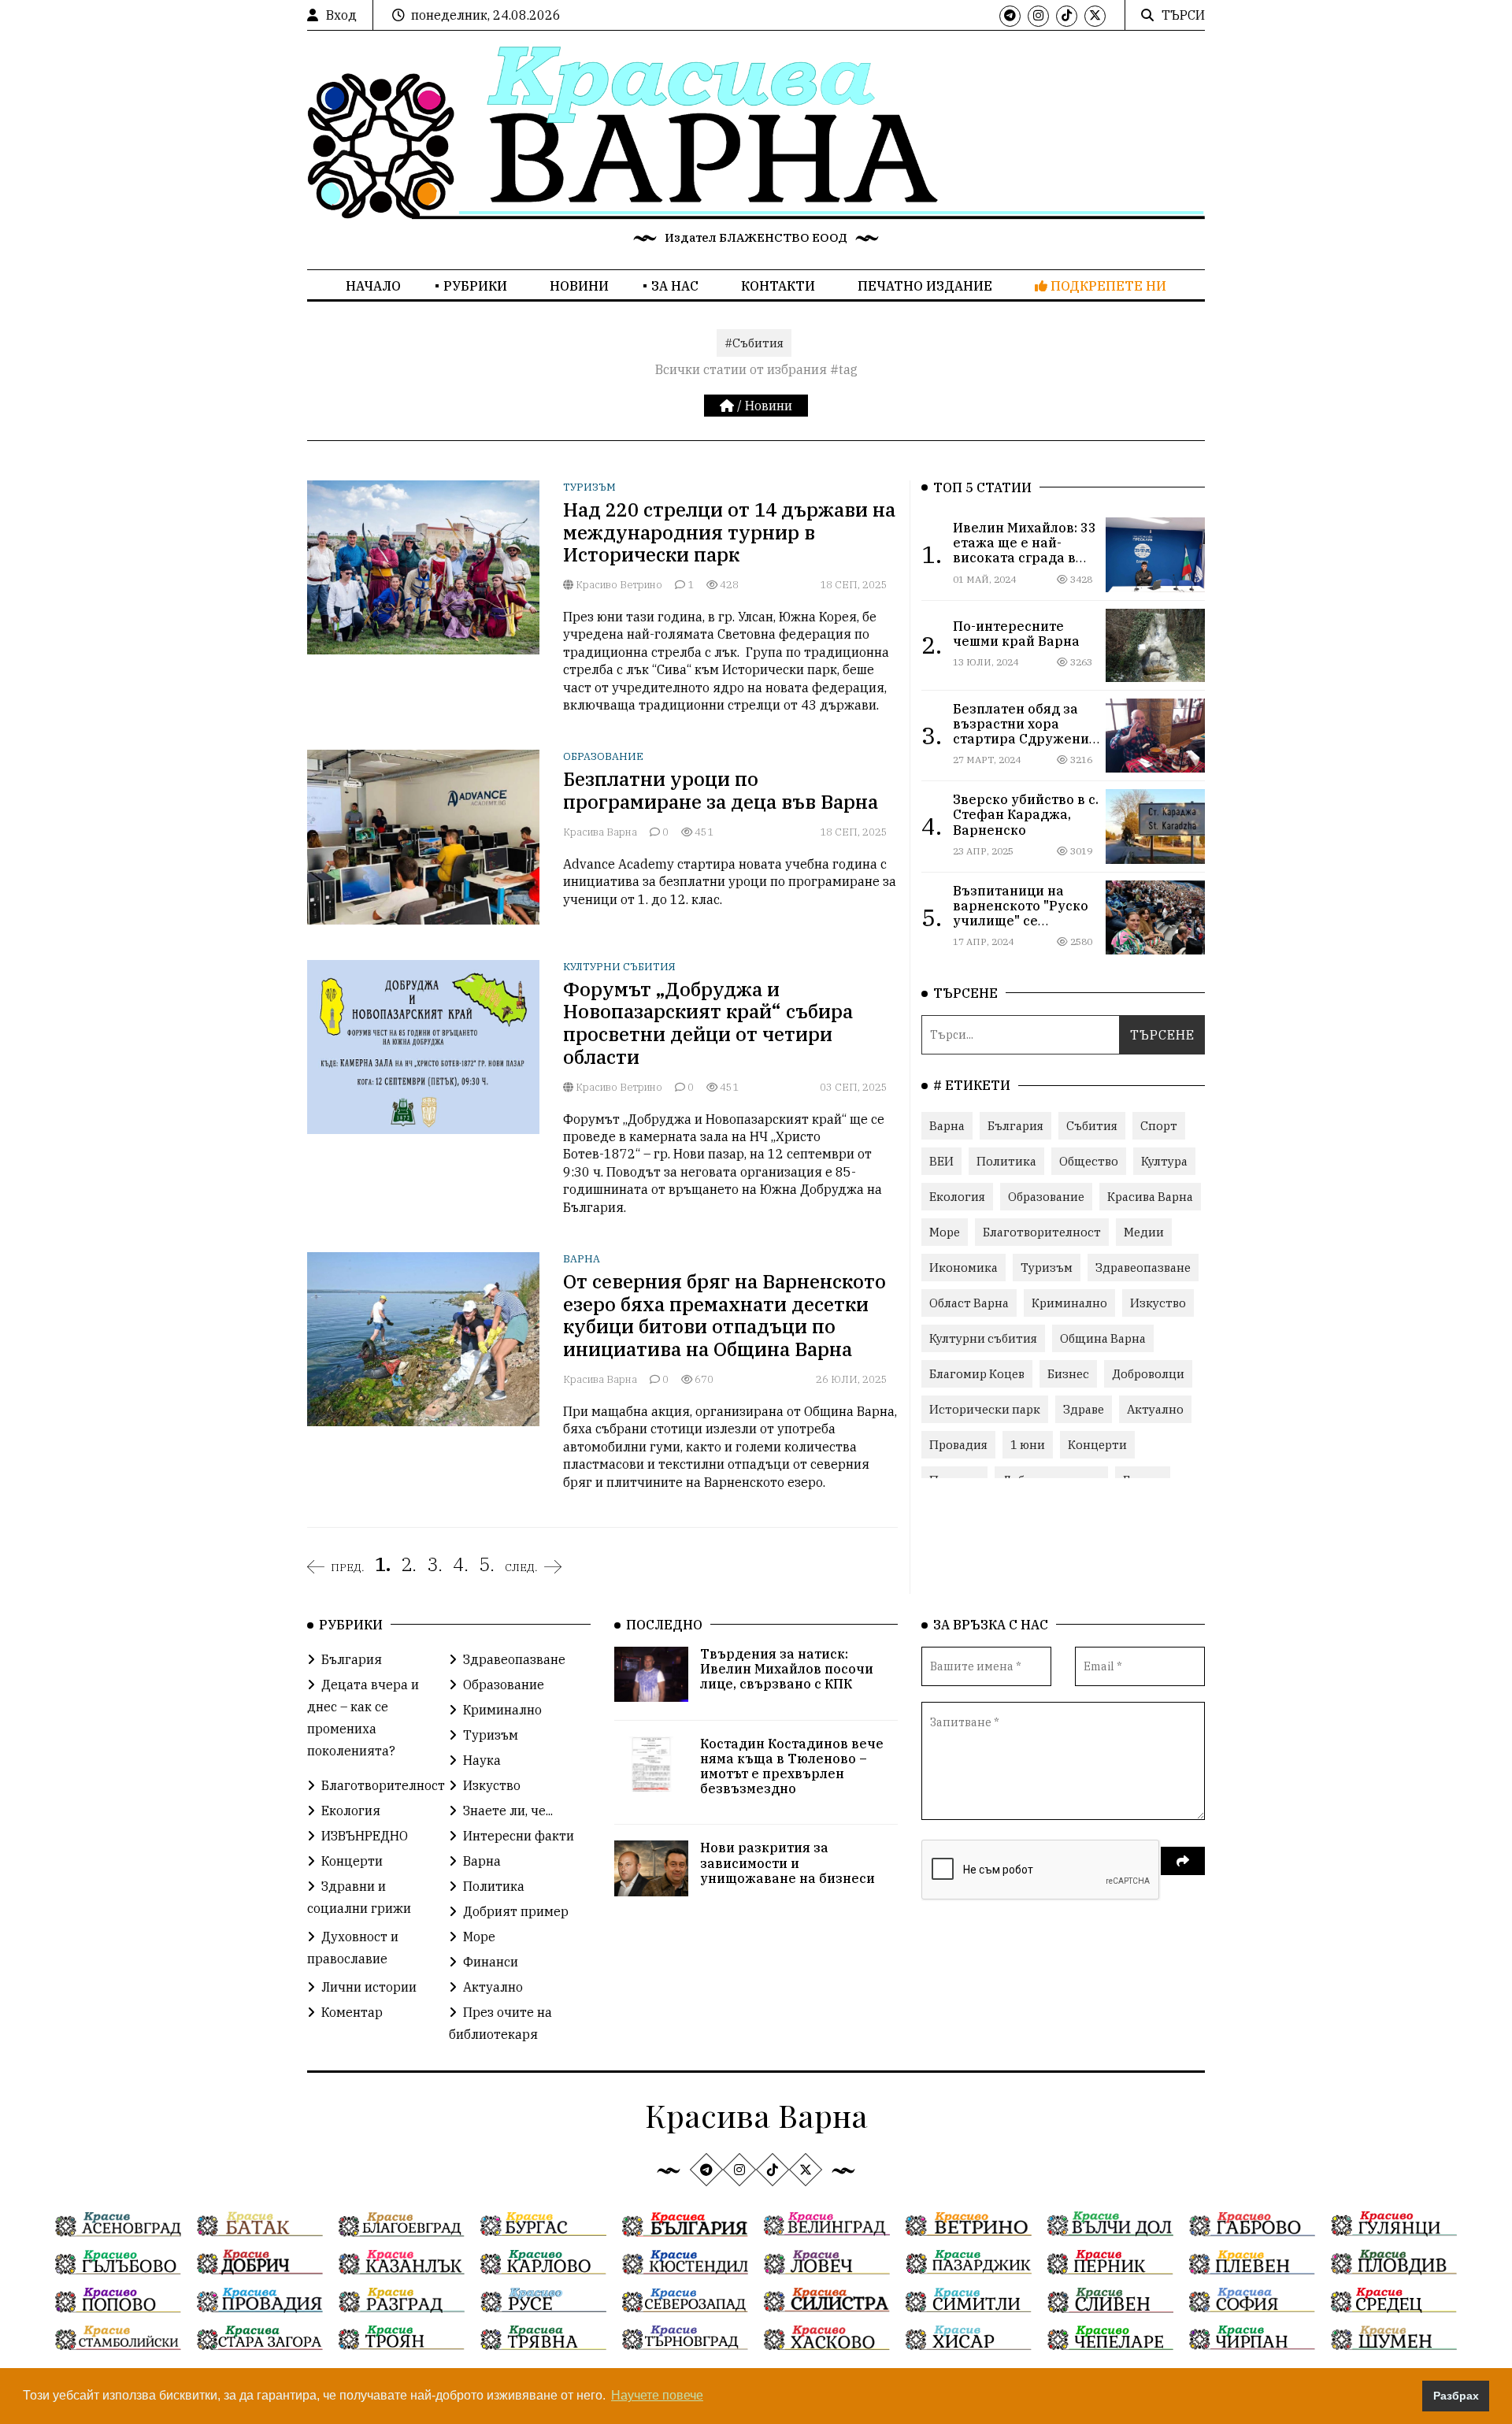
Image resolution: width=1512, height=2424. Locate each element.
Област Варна (969, 1303)
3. (435, 1564)
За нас (675, 286)
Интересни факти (519, 1836)
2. (409, 1564)
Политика (1006, 1161)
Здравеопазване (1143, 1268)
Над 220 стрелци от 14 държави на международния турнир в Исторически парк (729, 532)
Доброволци (1148, 1374)
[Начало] (728, 406)
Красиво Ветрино (618, 585)
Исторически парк (985, 1409)
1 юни (1028, 1445)
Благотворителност (1042, 1232)
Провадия (958, 1445)
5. (487, 1564)
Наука (482, 1760)
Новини (579, 286)
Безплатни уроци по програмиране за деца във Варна (721, 790)
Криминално (1069, 1303)
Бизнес (1068, 1374)
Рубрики (475, 286)
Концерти (1097, 1445)
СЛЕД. (521, 1567)
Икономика (964, 1268)
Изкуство (1158, 1303)
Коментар (352, 2012)
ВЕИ (941, 1161)
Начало (373, 286)
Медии (1144, 1232)
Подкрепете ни (1107, 286)
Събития (1092, 1126)
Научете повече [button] (657, 2395)
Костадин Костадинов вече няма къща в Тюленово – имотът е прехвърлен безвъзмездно (792, 1766)
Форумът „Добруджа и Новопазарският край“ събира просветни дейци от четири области (708, 1023)
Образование (603, 756)
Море (945, 1232)
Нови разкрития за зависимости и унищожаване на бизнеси (787, 1862)
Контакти (778, 286)
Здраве (1084, 1409)
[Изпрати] (1183, 1861)
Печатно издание (925, 286)
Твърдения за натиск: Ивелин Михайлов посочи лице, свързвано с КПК (787, 1669)
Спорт (1159, 1126)
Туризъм (589, 487)
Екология (957, 1197)
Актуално (1155, 1409)
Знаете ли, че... (508, 1811)
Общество (1089, 1161)
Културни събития (619, 967)
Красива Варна (600, 832)
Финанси (491, 1962)
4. (461, 1564)
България (1015, 1126)
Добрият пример (516, 1911)
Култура (1164, 1161)
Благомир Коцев (977, 1374)
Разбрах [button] (1456, 2396)
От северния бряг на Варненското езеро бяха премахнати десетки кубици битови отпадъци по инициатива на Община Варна (724, 1315)
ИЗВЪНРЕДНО (365, 1836)
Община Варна (1103, 1338)
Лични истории (369, 1987)
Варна (582, 1259)
